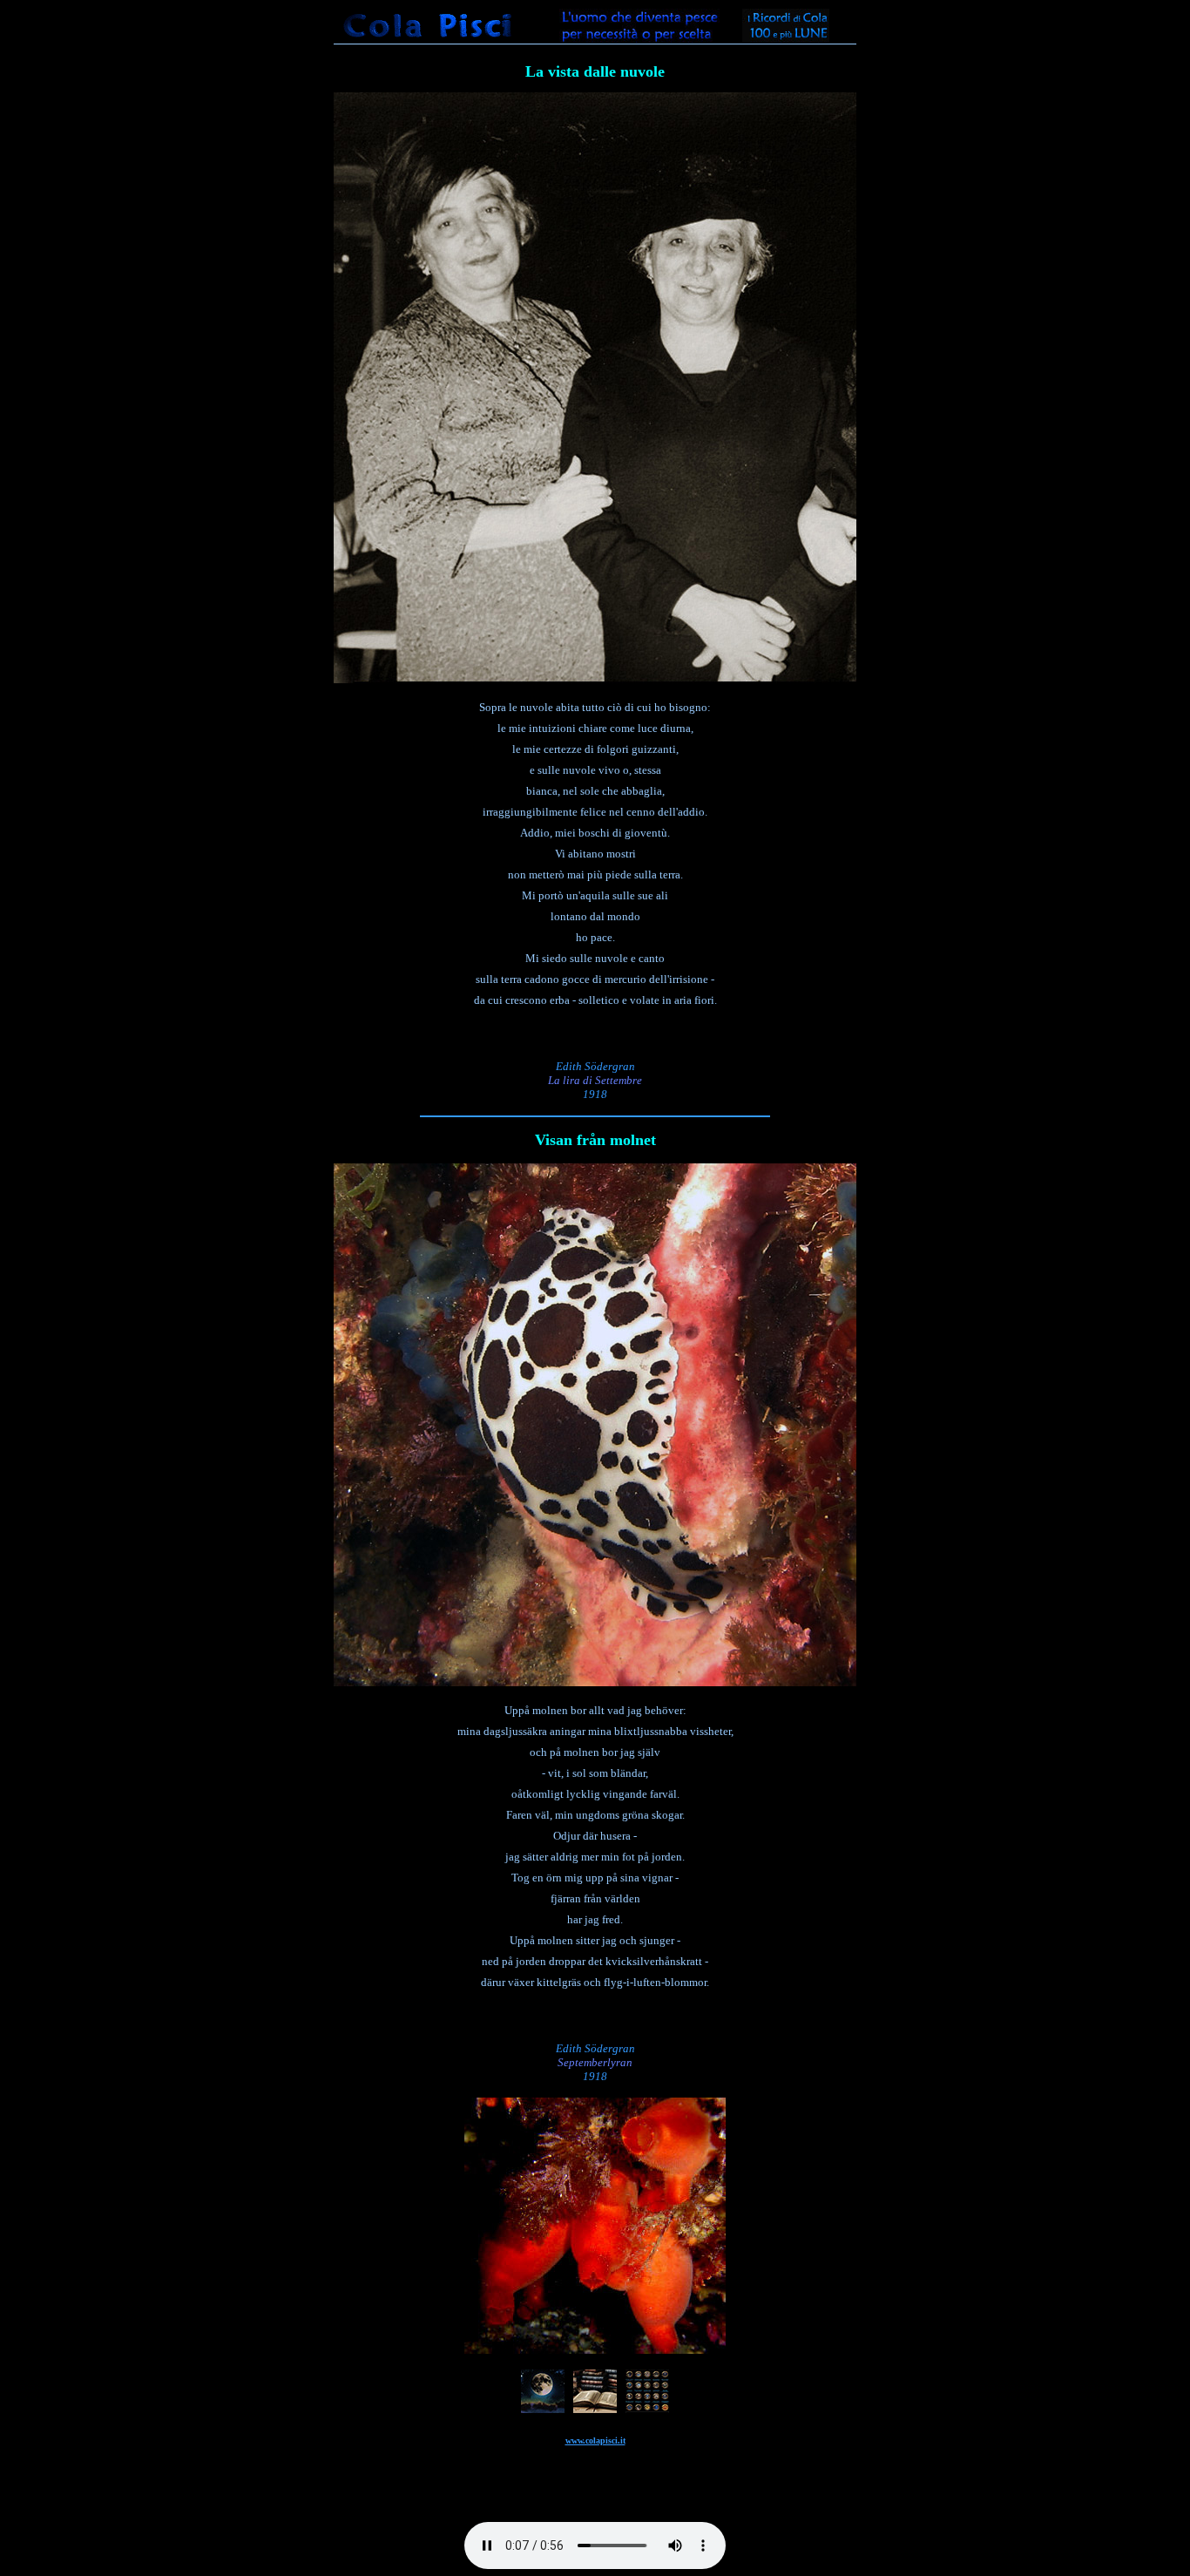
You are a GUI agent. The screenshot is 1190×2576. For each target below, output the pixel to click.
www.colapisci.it (595, 2440)
